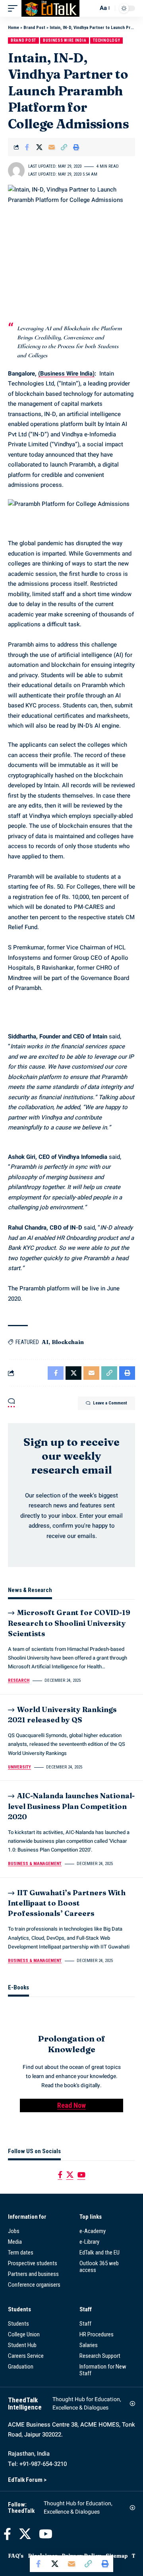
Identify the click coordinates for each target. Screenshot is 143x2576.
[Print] (76, 147)
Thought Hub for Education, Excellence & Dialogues (87, 2404)
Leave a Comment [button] (110, 1403)
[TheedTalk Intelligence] (50, 8)
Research (19, 1680)
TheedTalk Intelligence (25, 2404)
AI (45, 1342)
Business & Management (35, 1864)
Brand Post (34, 28)
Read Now (71, 2105)
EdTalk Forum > (27, 2480)
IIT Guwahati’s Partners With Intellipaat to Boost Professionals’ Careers (67, 1903)
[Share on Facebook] (27, 147)
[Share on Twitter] (39, 147)
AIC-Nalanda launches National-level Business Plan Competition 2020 (71, 1806)
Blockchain (68, 1342)
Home (14, 28)
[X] (70, 2175)
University (19, 1767)
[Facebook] (60, 2175)
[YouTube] (81, 2175)
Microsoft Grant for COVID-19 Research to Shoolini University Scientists (69, 1623)
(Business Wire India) (66, 374)
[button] (15, 8)
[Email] (52, 147)
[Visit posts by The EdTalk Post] (16, 170)
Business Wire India (65, 40)
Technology (106, 40)
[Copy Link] (64, 147)
